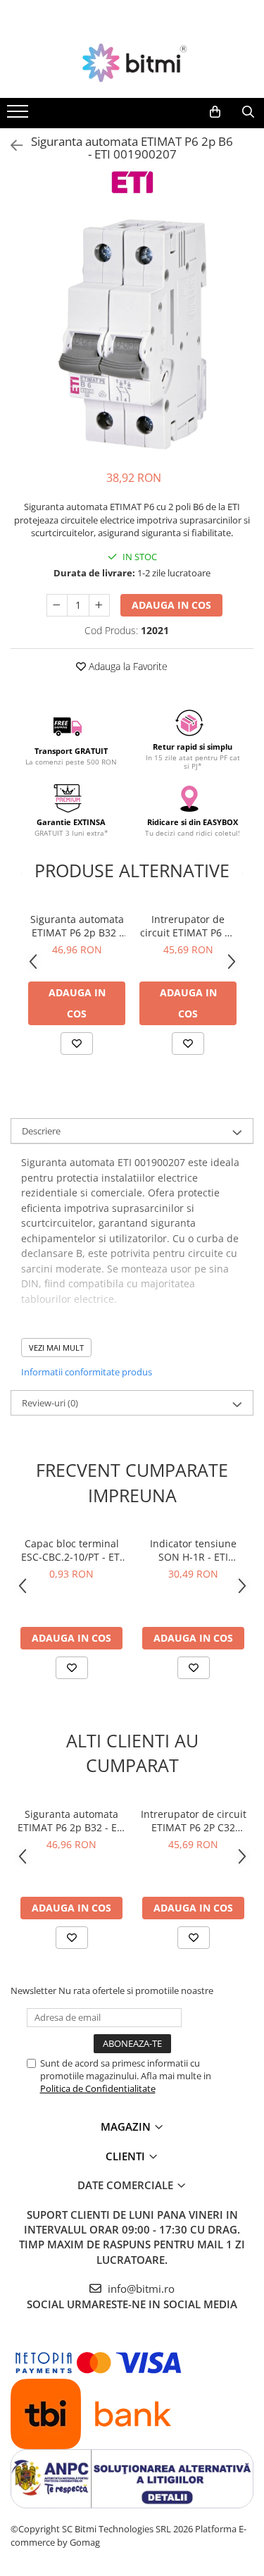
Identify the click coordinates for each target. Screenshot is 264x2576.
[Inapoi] (11, 145)
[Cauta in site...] (248, 112)
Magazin (127, 2126)
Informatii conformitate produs (87, 1372)
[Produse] (19, 116)
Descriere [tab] (41, 1131)
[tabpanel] (132, 334)
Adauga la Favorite (127, 666)
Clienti (127, 2156)
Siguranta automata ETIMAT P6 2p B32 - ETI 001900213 (77, 926)
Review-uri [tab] (50, 1403)
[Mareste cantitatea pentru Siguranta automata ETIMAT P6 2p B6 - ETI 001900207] (99, 605)
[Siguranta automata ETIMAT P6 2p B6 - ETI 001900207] (132, 334)
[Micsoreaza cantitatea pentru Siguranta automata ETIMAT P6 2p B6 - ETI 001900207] (57, 605)
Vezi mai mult (56, 1348)
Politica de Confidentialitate (98, 2088)
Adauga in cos (171, 605)
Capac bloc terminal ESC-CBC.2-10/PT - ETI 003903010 (72, 1550)
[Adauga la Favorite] (77, 1044)
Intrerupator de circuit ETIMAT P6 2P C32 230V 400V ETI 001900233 (188, 926)
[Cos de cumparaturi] (215, 112)
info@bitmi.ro (140, 2289)
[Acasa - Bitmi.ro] (132, 63)
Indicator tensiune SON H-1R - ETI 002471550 (193, 1550)
